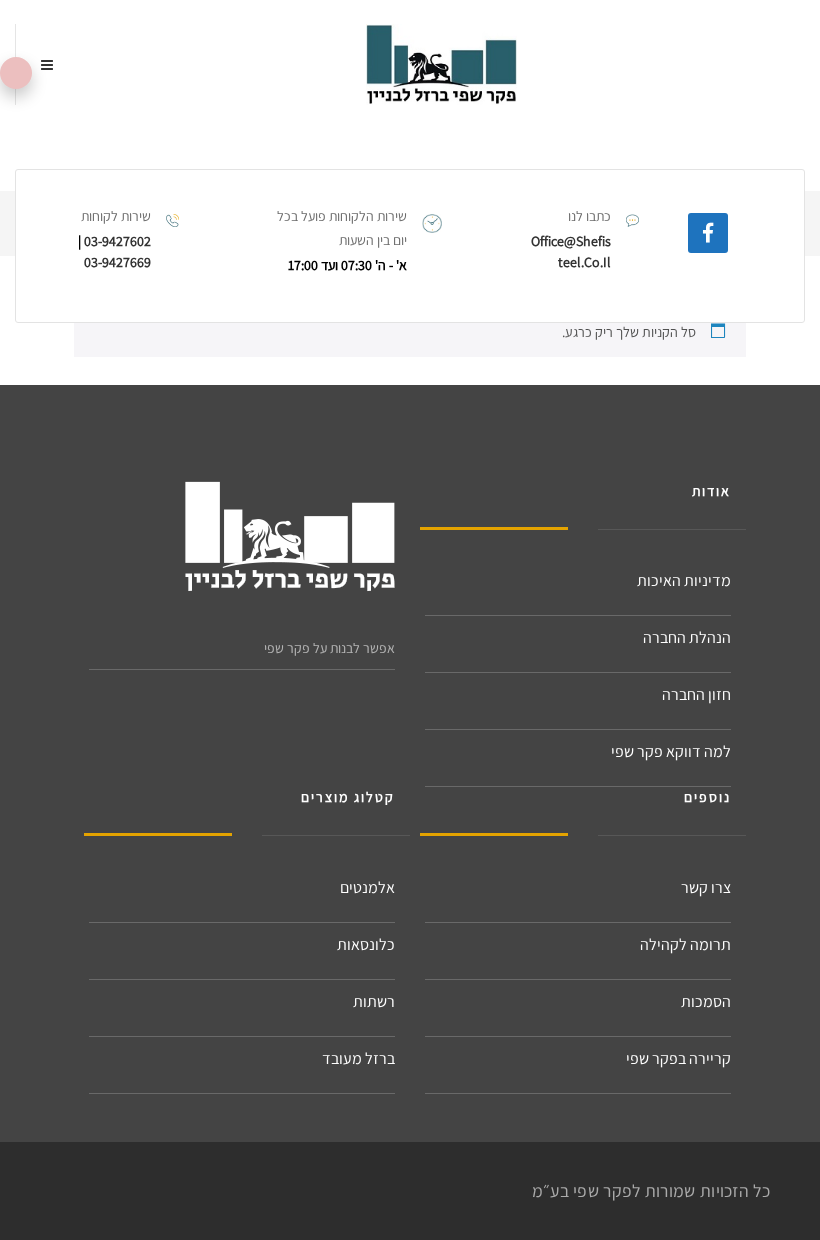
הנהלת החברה (687, 637)
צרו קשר (706, 887)
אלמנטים (367, 887)
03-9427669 (117, 262)
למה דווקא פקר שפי (671, 751)
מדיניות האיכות (684, 580)
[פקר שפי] (441, 64)
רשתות (374, 1001)
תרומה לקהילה (685, 944)
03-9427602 (117, 241)
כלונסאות (366, 944)
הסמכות (706, 1001)
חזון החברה (696, 694)
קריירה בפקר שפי (678, 1058)
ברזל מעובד (358, 1058)
